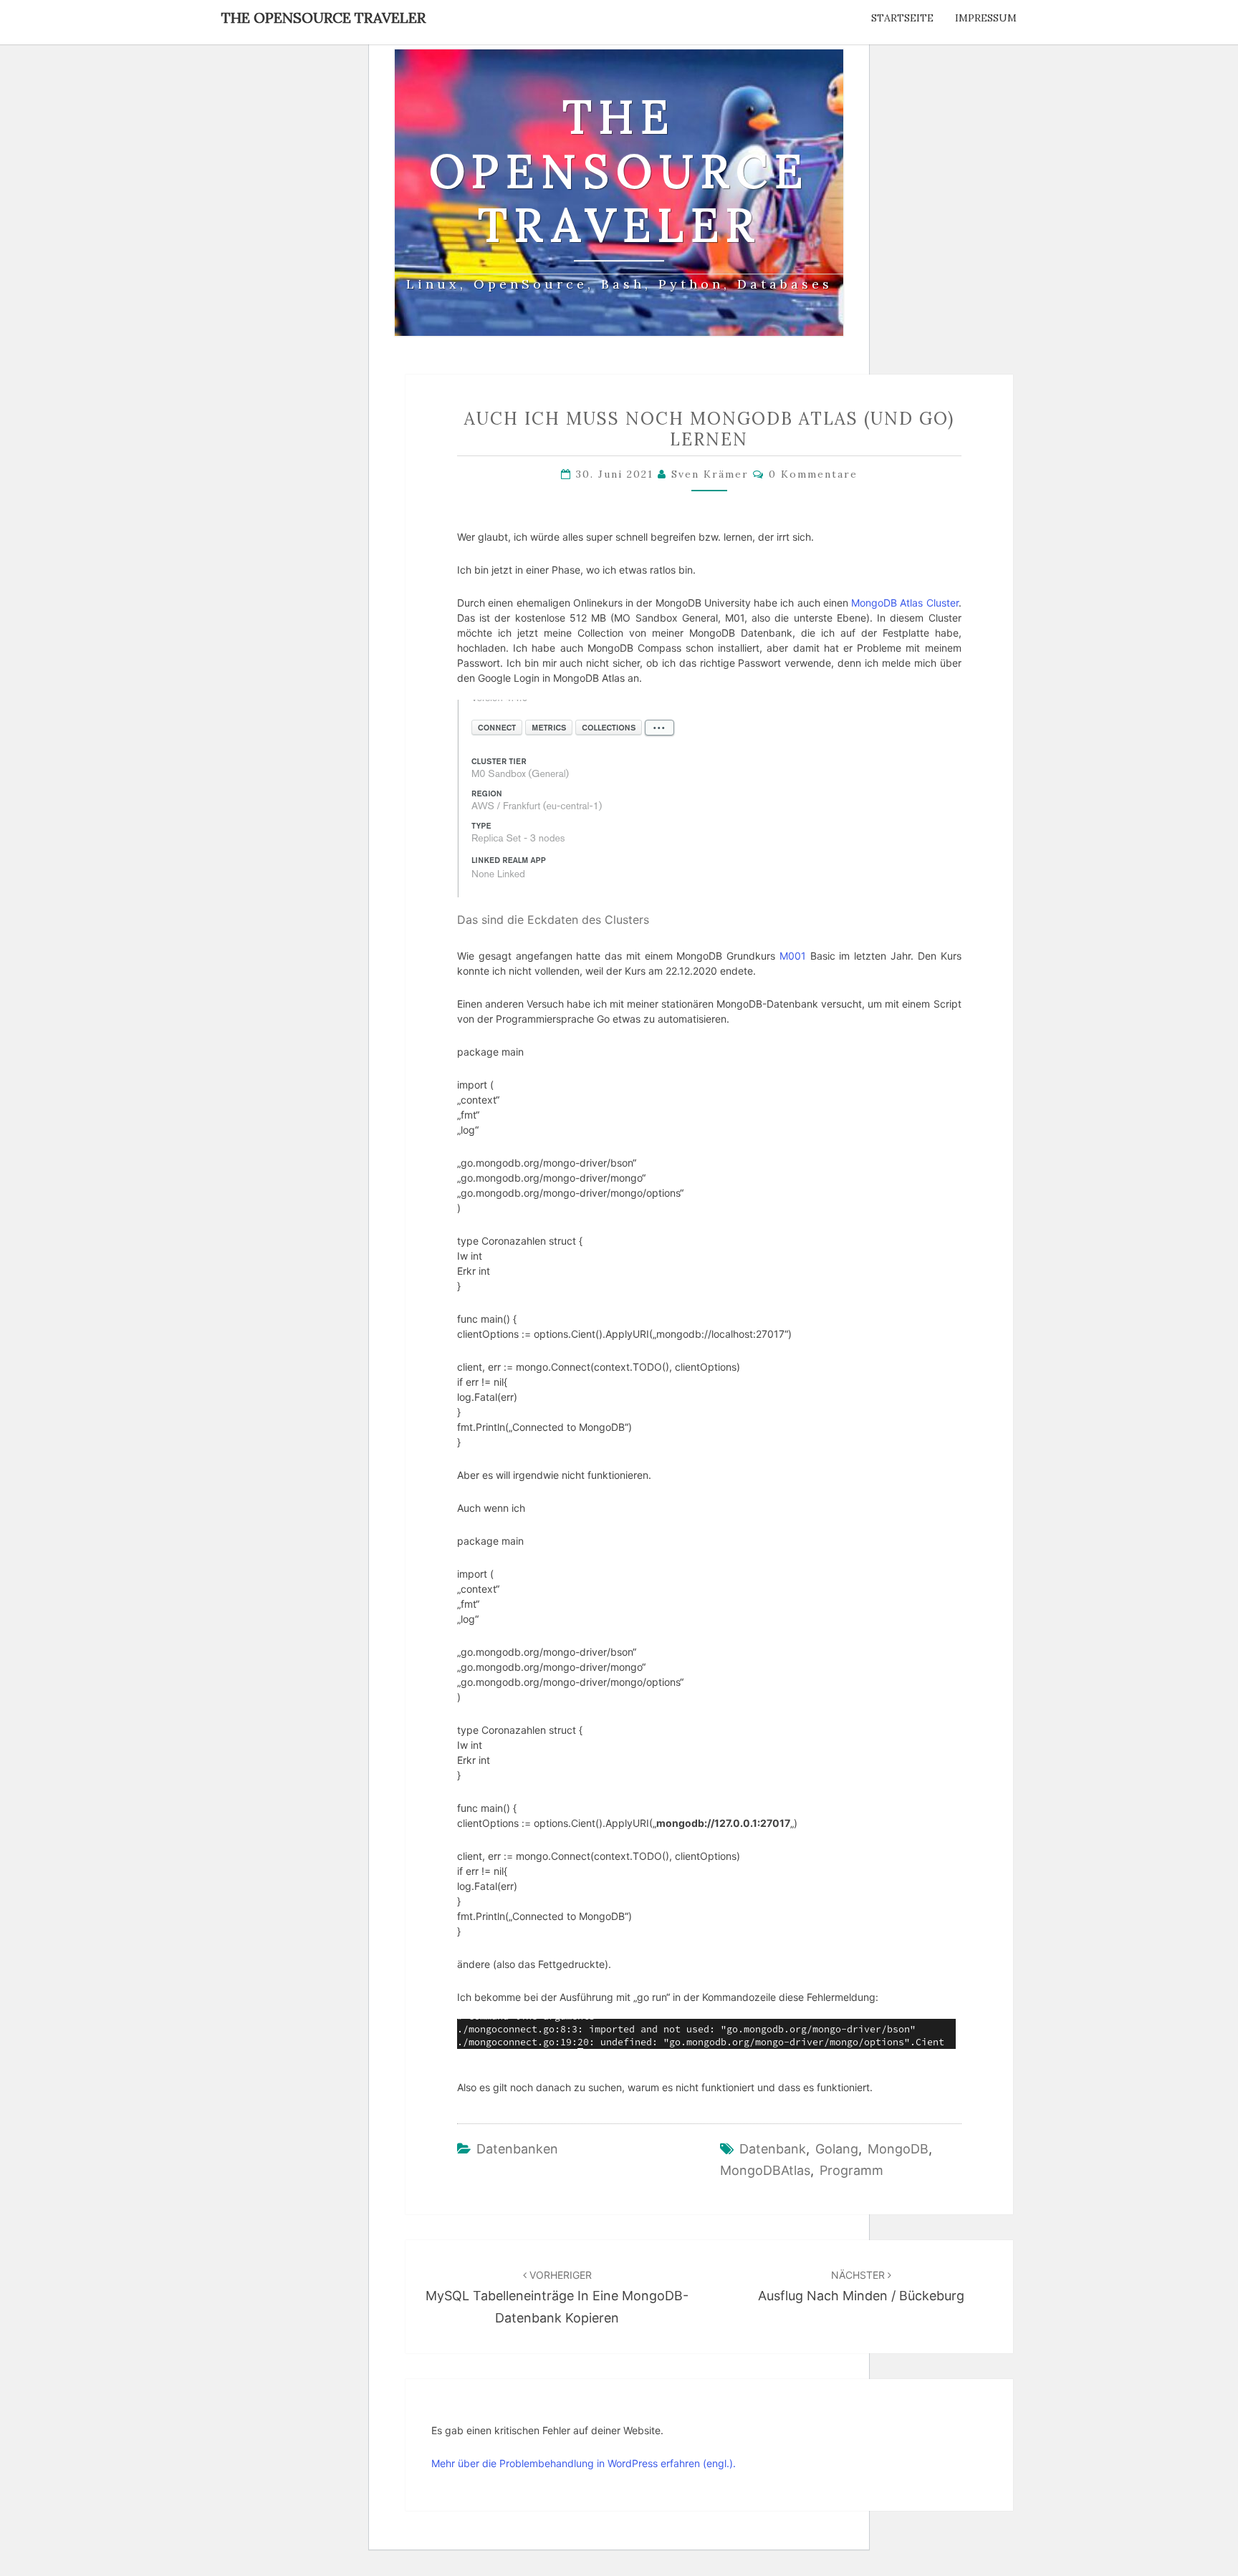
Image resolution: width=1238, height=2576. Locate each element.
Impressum (986, 18)
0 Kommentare (813, 474)
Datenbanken (517, 2149)
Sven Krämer (710, 474)
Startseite (902, 18)
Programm (851, 2170)
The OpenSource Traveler (323, 18)
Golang (837, 2149)
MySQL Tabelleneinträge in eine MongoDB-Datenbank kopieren (557, 2297)
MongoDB (898, 2149)
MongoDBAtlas (765, 2170)
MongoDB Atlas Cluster (905, 603)
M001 (793, 956)
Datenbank (773, 2149)
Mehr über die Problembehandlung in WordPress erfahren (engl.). (584, 2463)
